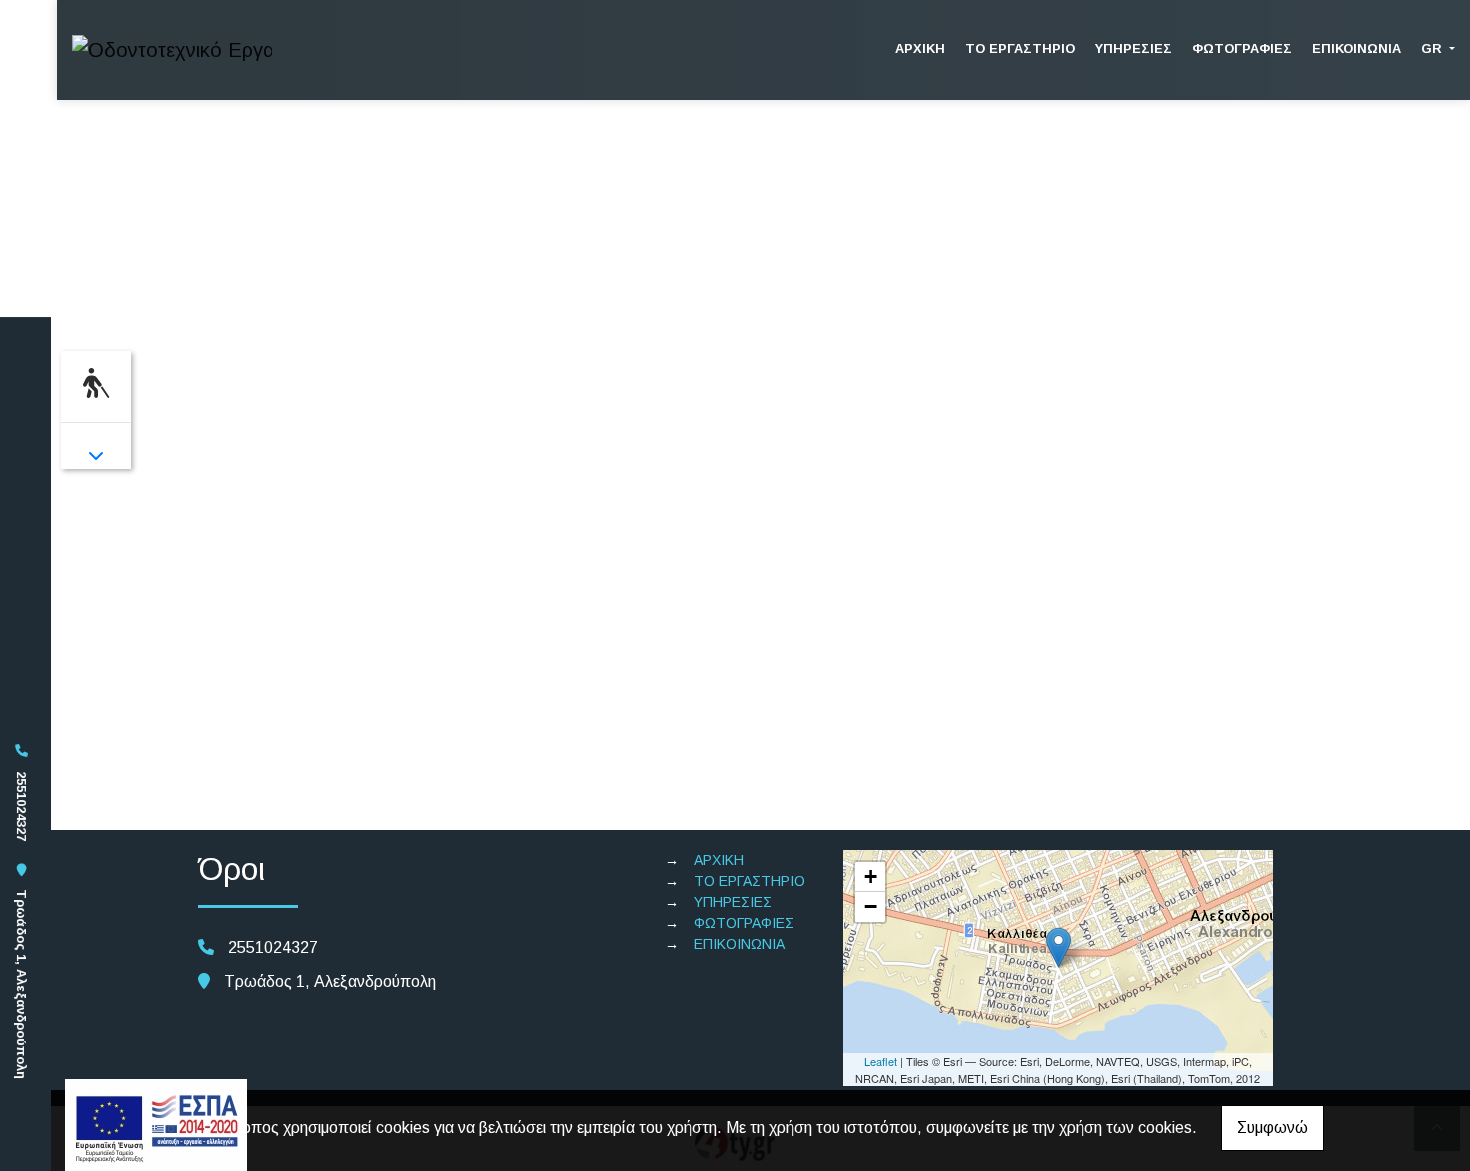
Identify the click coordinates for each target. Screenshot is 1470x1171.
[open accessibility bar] (96, 383)
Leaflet (880, 1061)
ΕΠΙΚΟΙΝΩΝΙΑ (1356, 48)
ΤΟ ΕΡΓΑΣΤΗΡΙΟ (1020, 48)
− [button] (870, 906)
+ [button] (870, 876)
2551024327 (21, 806)
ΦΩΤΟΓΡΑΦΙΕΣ (1242, 48)
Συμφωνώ (1272, 1127)
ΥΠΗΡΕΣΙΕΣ (1133, 48)
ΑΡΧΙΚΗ (920, 48)
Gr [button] (1433, 48)
